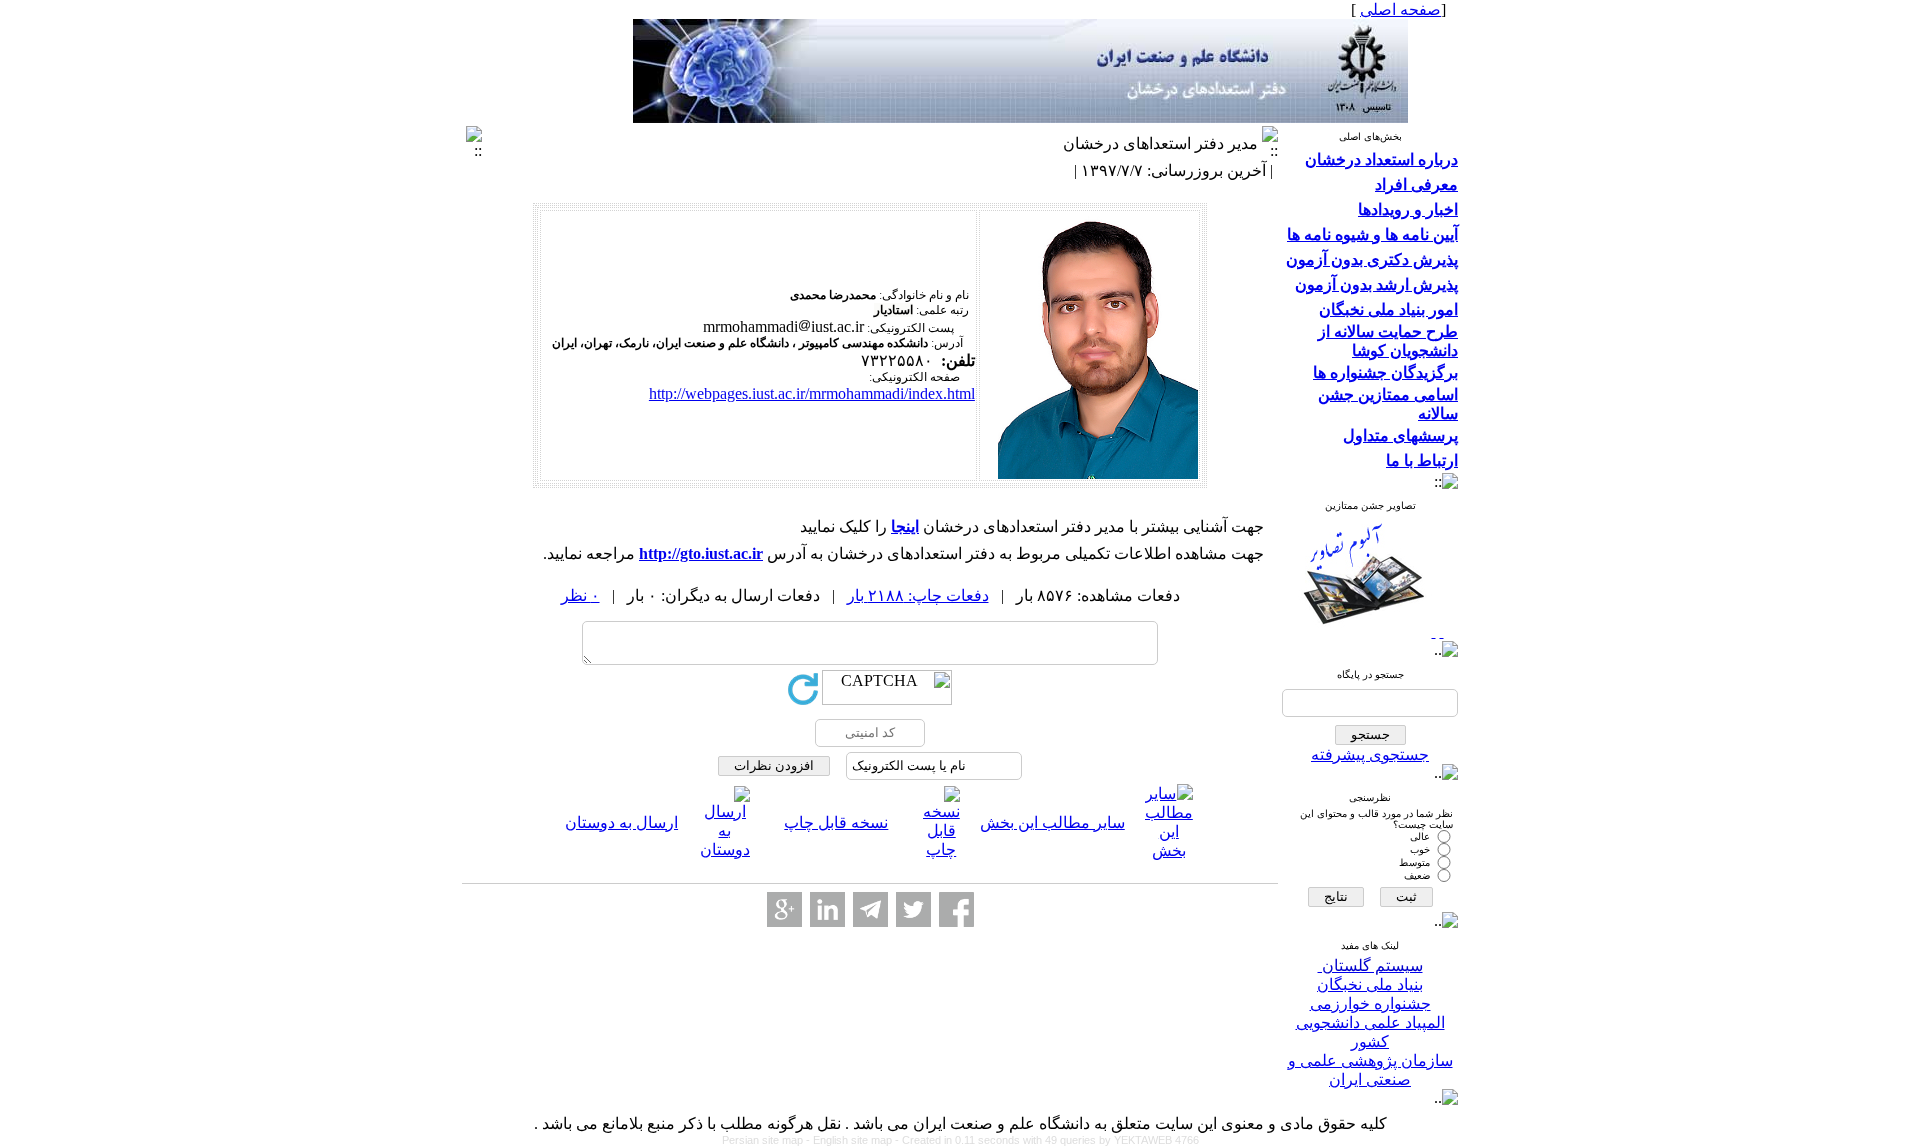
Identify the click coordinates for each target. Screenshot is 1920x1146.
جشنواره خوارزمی (1370, 1003)
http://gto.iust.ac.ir (701, 553)
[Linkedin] (827, 909)
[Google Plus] (784, 909)
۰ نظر (580, 595)
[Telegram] (870, 909)
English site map (854, 1140)
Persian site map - (767, 1140)
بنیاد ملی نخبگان (1370, 984)
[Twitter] (913, 909)
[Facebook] (956, 909)
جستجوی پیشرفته (1370, 754)
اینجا (905, 526)
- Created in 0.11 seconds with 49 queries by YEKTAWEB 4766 (1047, 1140)
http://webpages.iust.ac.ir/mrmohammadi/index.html (812, 393)
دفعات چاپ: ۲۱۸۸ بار (918, 595)
